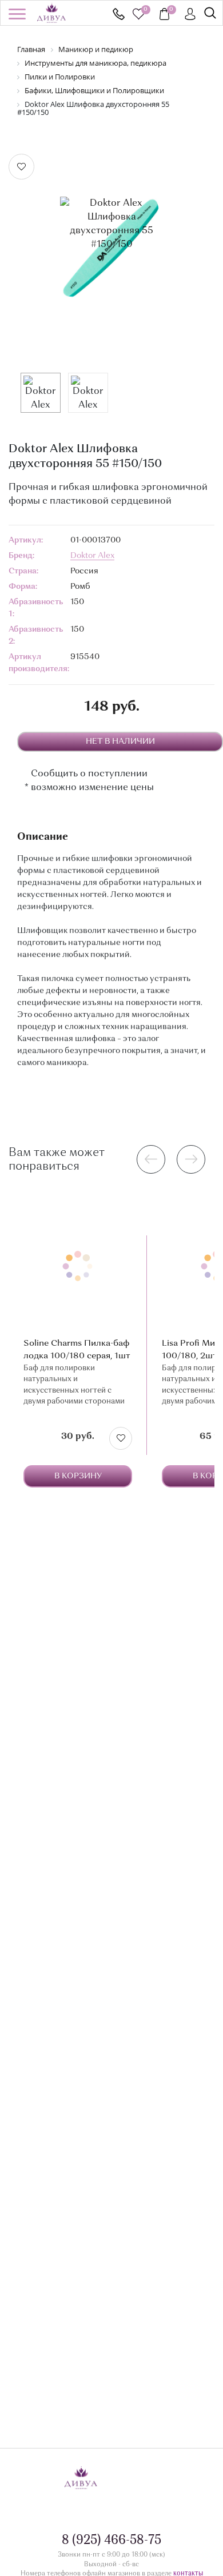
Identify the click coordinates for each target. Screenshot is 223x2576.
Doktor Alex (92, 556)
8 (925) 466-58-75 (119, 14)
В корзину (78, 1476)
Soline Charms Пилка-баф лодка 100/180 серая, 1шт (77, 1350)
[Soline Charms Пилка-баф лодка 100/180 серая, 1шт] (78, 1266)
